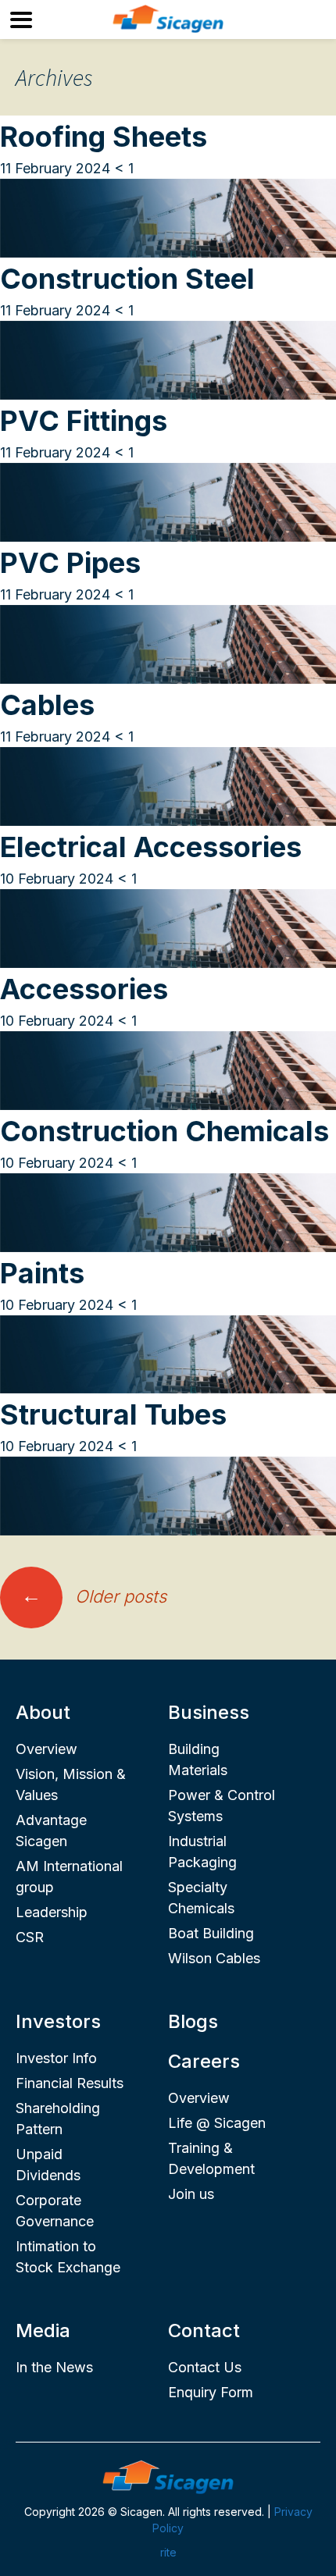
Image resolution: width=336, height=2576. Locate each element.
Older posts (94, 1596)
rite (168, 2552)
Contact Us (205, 2367)
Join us (191, 2194)
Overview (46, 1749)
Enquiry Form (211, 2392)
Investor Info (56, 2058)
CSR (30, 1937)
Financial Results (70, 2083)
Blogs (193, 2021)
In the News (54, 2367)
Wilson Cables (214, 1958)
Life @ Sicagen (217, 2123)
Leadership (52, 1912)
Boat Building (211, 1933)
